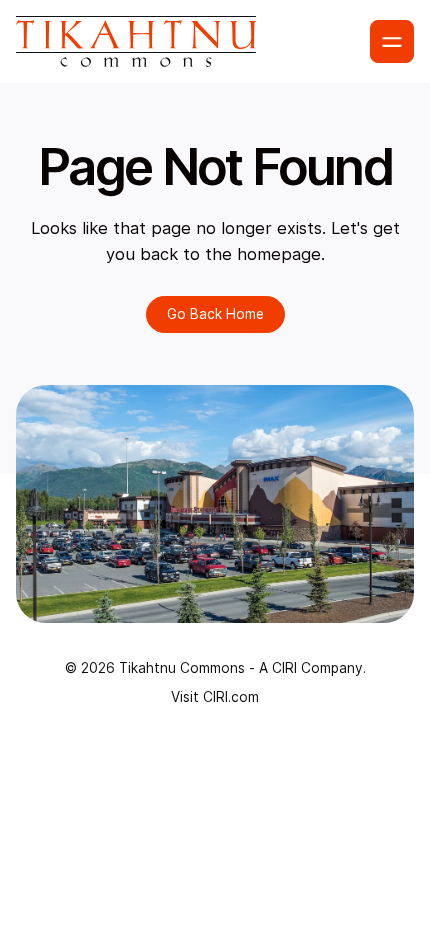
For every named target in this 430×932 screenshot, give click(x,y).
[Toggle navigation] (392, 42)
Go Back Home (215, 314)
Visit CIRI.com (215, 697)
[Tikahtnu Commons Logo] (136, 41)
